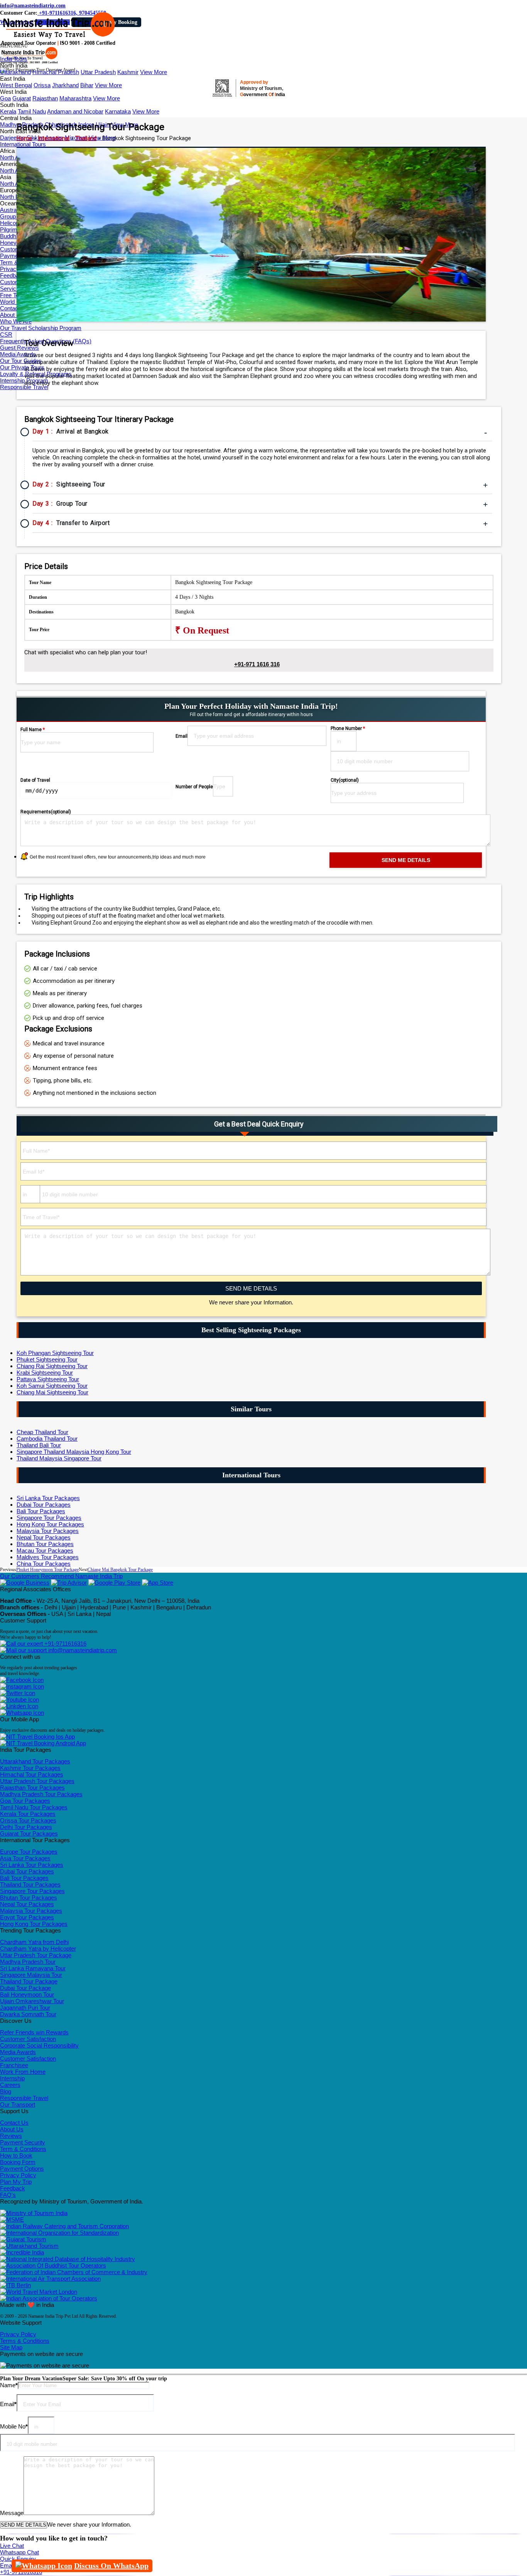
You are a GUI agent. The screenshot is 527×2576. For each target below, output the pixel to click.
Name (9, 2385)
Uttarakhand (15, 72)
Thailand (86, 138)
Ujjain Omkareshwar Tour (32, 2001)
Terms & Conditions (25, 2341)
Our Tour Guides (21, 361)
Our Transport (18, 2104)
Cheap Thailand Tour (42, 1432)
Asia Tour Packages (25, 1858)
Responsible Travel (24, 387)
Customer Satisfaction (28, 2039)
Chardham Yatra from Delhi (34, 1942)
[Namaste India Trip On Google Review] (25, 1583)
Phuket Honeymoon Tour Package (47, 1570)
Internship (12, 2078)
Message (12, 2513)
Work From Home (23, 2072)
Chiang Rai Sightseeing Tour (52, 1366)
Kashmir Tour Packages (30, 1768)
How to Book (16, 2155)
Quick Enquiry (18, 2559)
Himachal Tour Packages (32, 1774)
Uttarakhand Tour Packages (35, 1761)
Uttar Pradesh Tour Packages (37, 1781)
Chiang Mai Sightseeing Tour (52, 1392)
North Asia (13, 184)
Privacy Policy (18, 2175)
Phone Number (348, 728)
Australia (11, 210)
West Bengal (16, 85)
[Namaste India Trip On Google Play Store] (114, 1583)
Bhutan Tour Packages (45, 1544)
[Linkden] (19, 1706)
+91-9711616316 (65, 1644)
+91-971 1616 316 (257, 664)
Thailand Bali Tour (39, 1445)
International (54, 138)
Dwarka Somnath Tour (28, 2014)
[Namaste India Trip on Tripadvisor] (69, 1583)
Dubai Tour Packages (44, 1505)
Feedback (13, 2188)
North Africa (15, 157)
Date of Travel (35, 780)
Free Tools (13, 295)
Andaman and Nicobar (75, 111)
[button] (14, 46)
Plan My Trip (16, 2182)
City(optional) (345, 780)
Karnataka (118, 111)
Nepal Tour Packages (44, 1537)
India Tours (14, 59)
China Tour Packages (44, 1564)
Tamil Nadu (32, 111)
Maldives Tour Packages (48, 1557)
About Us (12, 315)
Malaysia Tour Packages (48, 1531)
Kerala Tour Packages (28, 1814)
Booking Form (18, 2162)
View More (154, 72)
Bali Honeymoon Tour (27, 1994)
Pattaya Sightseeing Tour (48, 1379)
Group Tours (16, 216)
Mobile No (14, 2426)
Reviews (11, 2136)
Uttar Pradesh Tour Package (36, 1955)
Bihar (87, 85)
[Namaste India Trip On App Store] (158, 1583)
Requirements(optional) (46, 812)
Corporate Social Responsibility (39, 2045)
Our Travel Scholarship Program (41, 328)
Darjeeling (13, 138)
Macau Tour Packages (45, 1551)
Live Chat (12, 2546)
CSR (6, 334)
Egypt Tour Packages (27, 1917)
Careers (10, 2085)
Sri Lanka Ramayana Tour (33, 1968)
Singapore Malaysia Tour (31, 1975)
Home (24, 138)
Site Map (11, 2347)
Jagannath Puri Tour (25, 2008)
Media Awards (18, 354)
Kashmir (128, 72)
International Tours (23, 144)
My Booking (123, 22)
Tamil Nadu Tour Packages (34, 1807)
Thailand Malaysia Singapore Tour (59, 1458)
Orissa (42, 85)
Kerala (8, 111)
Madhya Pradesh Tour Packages (41, 1794)
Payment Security (23, 2142)
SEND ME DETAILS (251, 1288)
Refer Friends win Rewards (34, 2032)
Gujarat (22, 98)
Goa (5, 98)
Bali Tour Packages (41, 1511)
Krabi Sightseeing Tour (45, 1373)
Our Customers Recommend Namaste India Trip (61, 1576)
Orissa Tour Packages (28, 1820)
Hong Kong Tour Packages (50, 1524)
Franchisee (14, 2065)
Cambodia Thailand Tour (47, 1439)
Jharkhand (65, 85)
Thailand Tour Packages (30, 1884)
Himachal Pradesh (56, 72)
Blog (6, 2091)
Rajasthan (45, 98)
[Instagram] (22, 1686)
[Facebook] (22, 1680)
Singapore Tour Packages (49, 1518)
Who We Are (16, 321)
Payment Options (22, 2169)
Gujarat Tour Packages (29, 1833)
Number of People (194, 787)
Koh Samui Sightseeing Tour (52, 1386)
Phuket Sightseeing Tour (47, 1359)
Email (182, 736)
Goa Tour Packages (25, 1801)
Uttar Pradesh (98, 72)
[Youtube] (19, 1700)
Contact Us (14, 308)
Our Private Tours (22, 367)
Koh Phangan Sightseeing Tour (55, 1353)
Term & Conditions (23, 2149)
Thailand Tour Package (29, 1981)
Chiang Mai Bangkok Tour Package (120, 1570)
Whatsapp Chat (19, 2552)
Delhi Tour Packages (26, 1827)
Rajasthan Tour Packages (32, 1788)
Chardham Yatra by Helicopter (38, 1949)
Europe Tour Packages (29, 1852)
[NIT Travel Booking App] (37, 1737)
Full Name (33, 730)
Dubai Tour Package (25, 1988)
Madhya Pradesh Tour (28, 1962)
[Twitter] (18, 1693)
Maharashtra (75, 98)
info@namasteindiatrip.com (33, 6)
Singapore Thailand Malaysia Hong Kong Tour (74, 1452)
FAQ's (8, 2195)
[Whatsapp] (22, 1713)
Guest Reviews (19, 348)
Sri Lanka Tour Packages (48, 1498)
